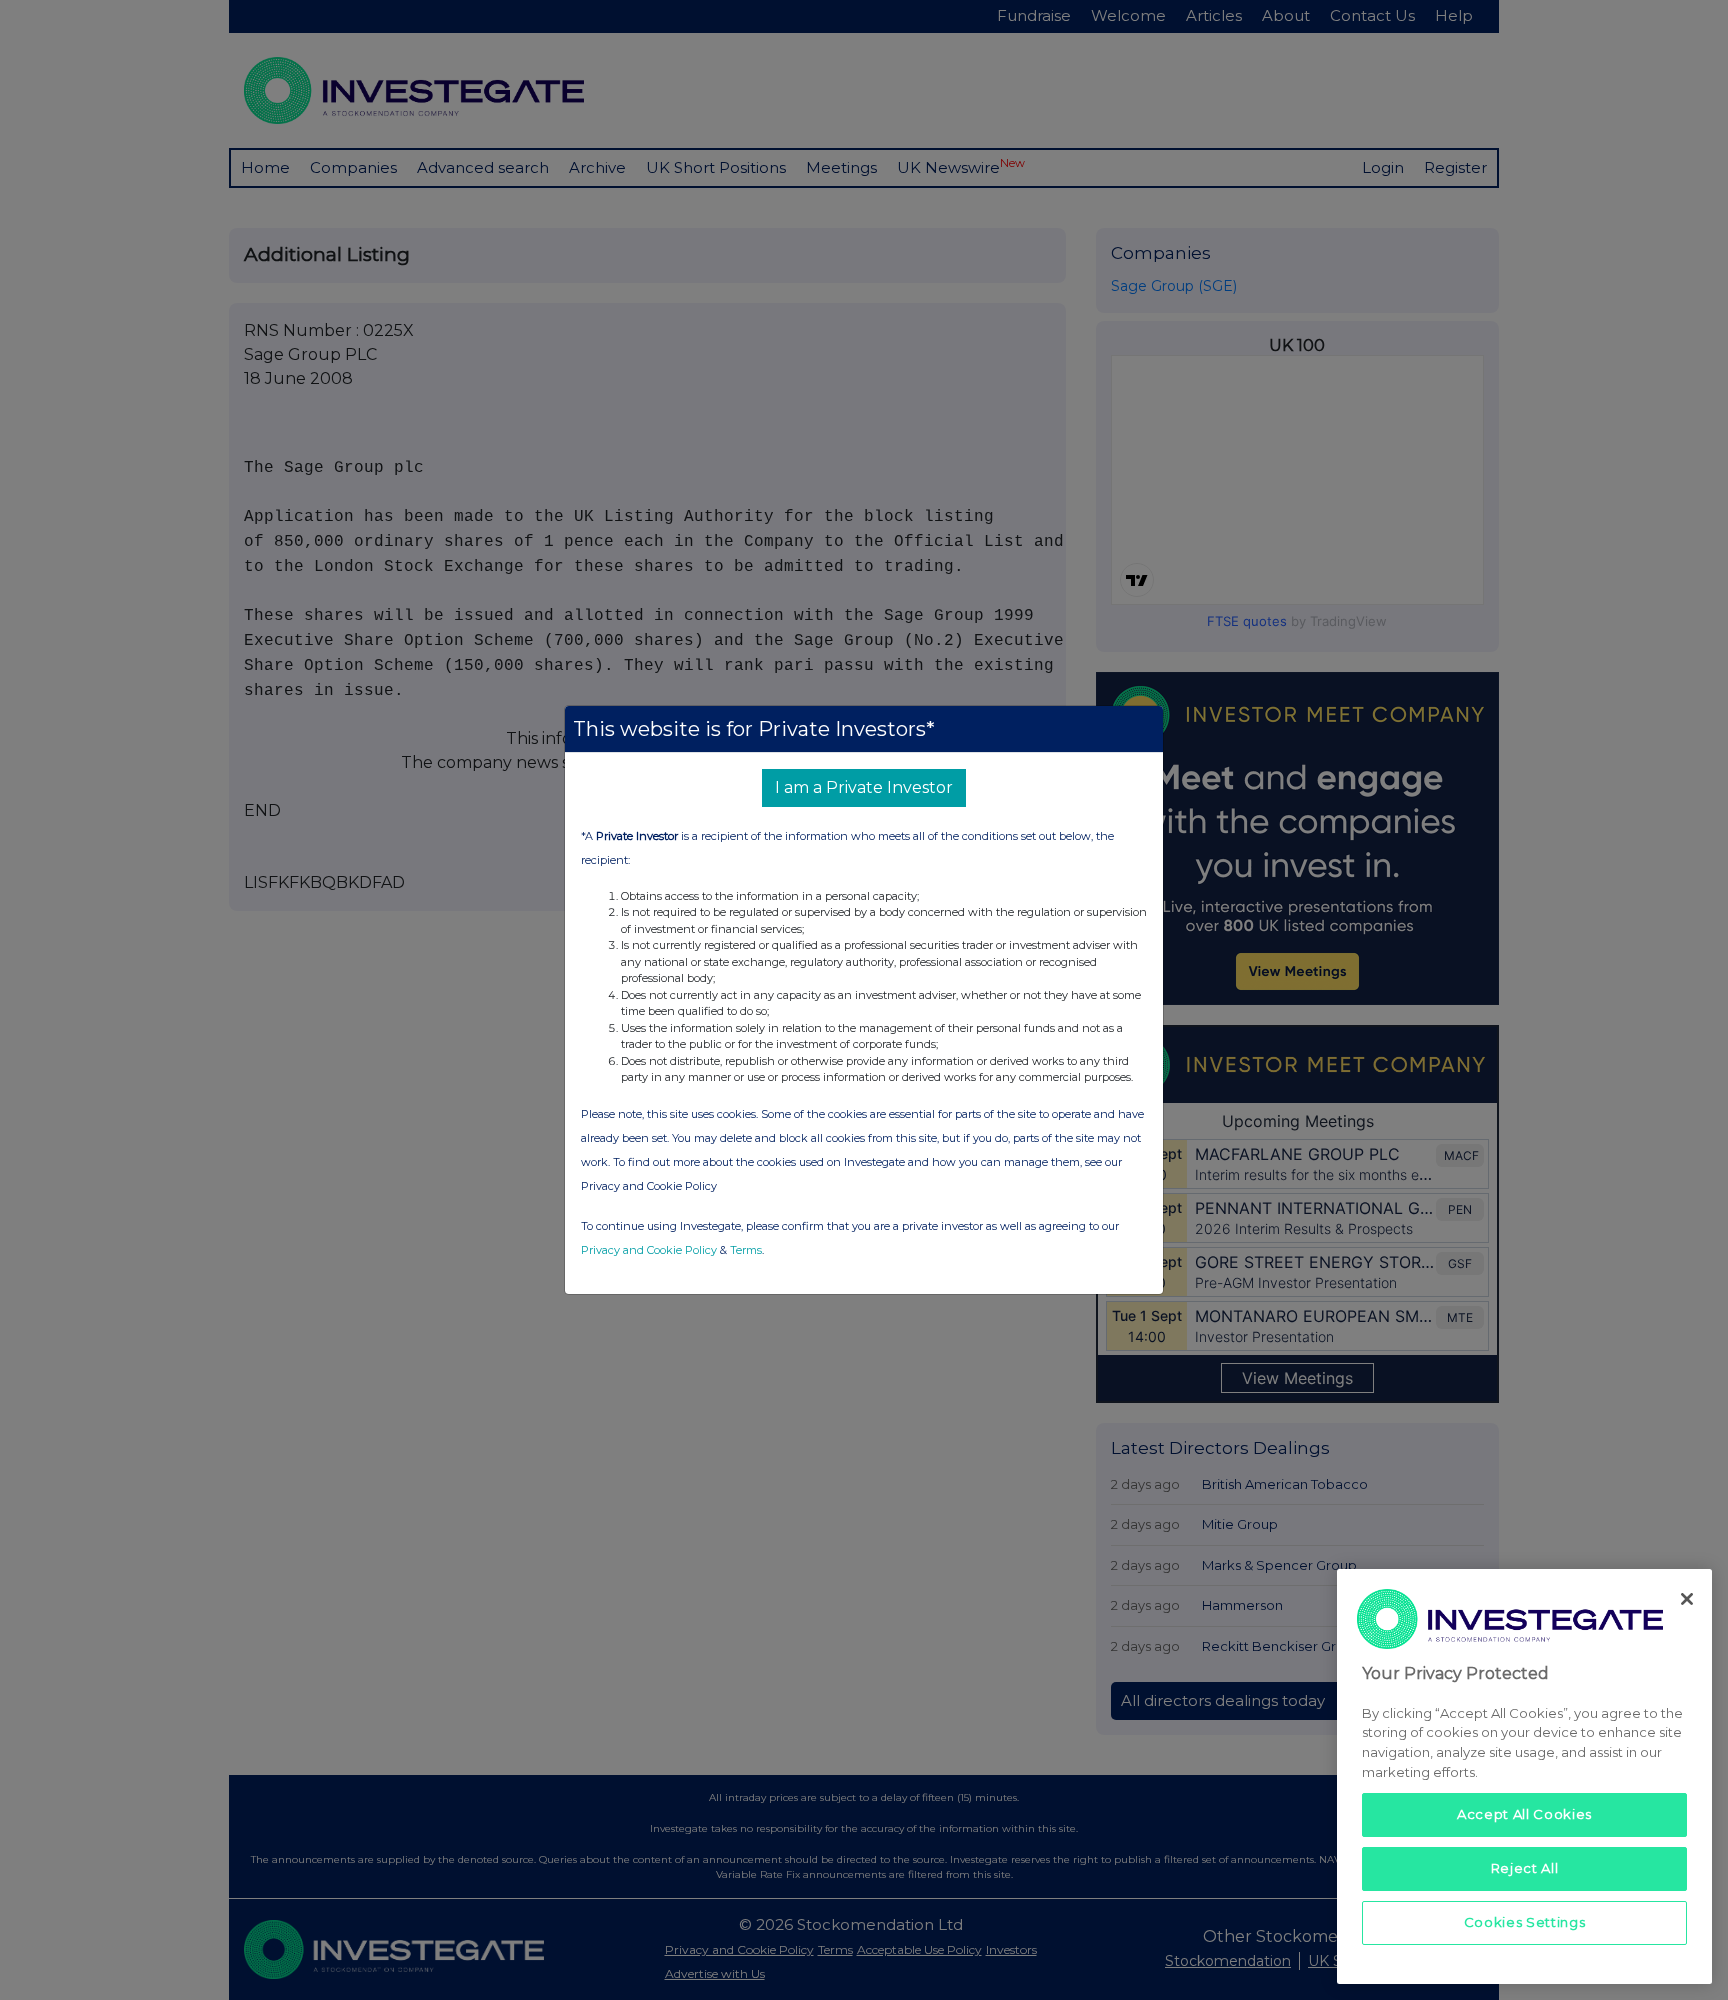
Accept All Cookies (1524, 1814)
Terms (746, 1250)
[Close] (1687, 1599)
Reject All (1525, 1868)
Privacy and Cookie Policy (649, 1250)
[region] (1524, 1776)
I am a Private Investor (864, 787)
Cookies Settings (1525, 1922)
